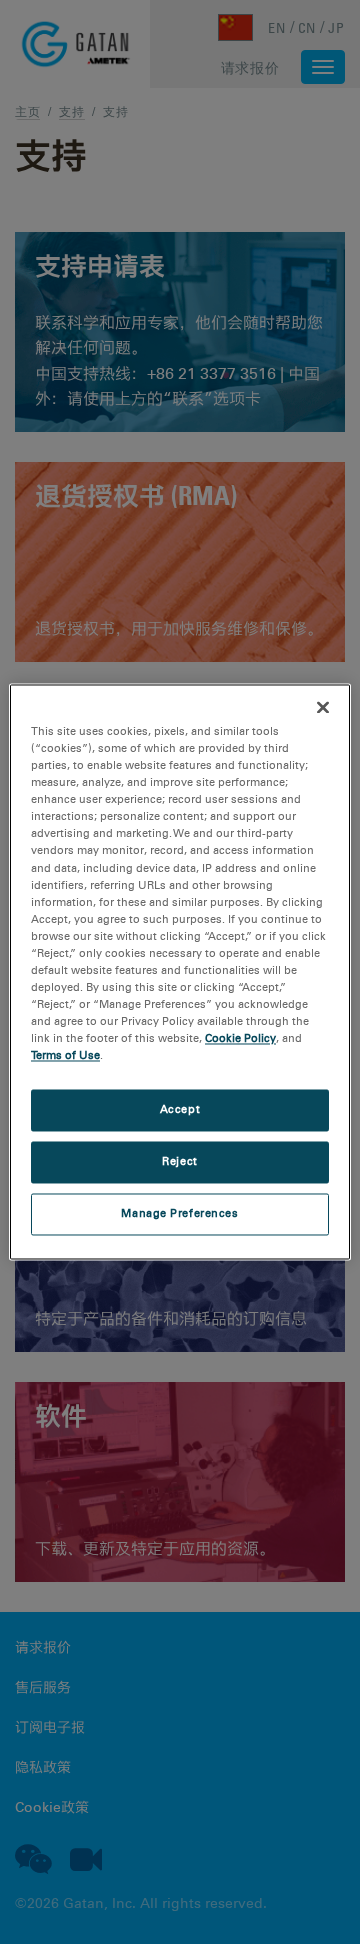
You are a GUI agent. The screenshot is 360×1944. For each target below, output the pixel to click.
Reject (179, 1162)
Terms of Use (65, 1056)
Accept (180, 1110)
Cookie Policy (240, 1039)
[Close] (323, 707)
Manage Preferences (179, 1214)
